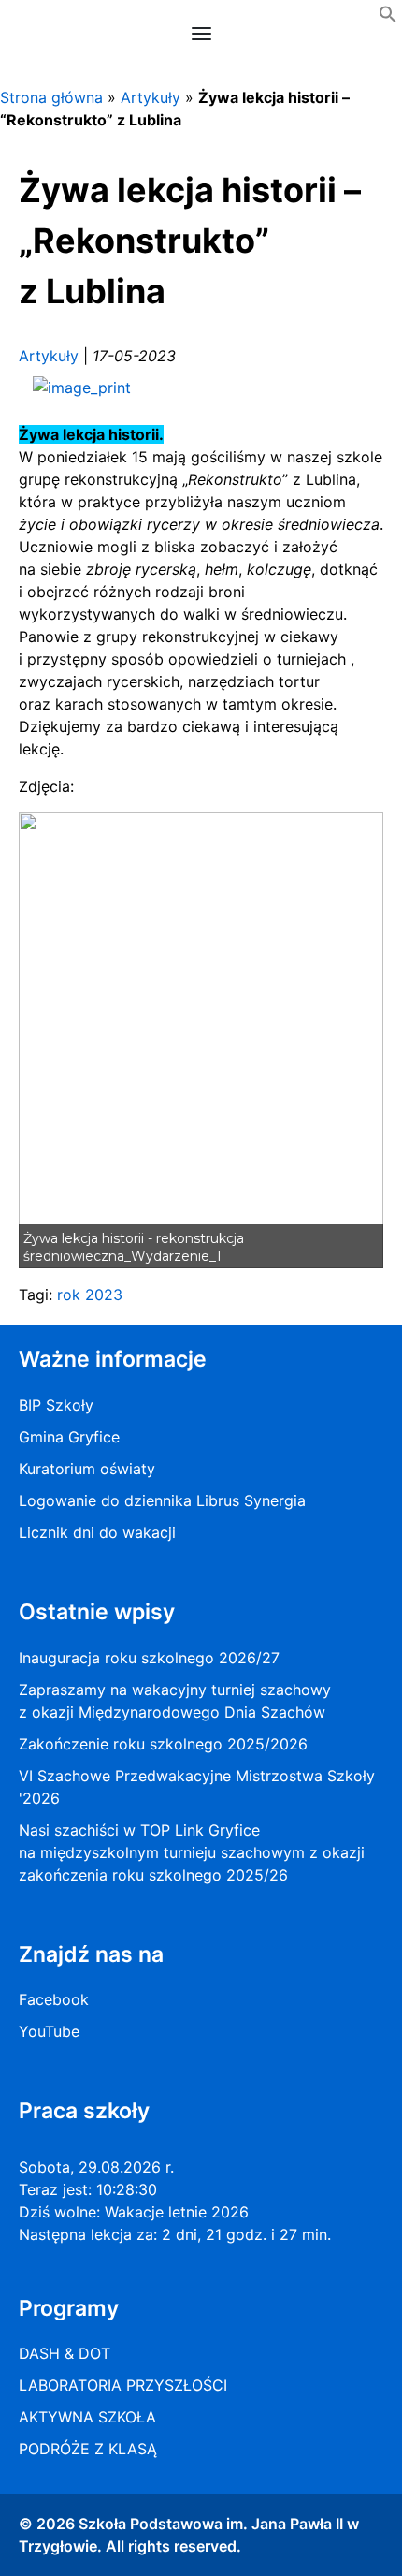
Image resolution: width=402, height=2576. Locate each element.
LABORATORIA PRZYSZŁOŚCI (123, 2385)
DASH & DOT (65, 2353)
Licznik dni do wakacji (97, 1532)
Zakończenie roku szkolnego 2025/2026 (163, 1744)
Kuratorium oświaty (87, 1469)
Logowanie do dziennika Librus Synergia (162, 1500)
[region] (201, 1041)
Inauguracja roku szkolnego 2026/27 (149, 1658)
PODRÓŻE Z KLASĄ (88, 2449)
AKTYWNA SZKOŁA (87, 2417)
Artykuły (151, 97)
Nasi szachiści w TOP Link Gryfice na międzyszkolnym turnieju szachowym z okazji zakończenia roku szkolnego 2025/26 (192, 1852)
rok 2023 (90, 1295)
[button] (388, 18)
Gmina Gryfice (69, 1437)
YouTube (49, 2031)
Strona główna (51, 97)
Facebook (54, 1999)
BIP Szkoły (56, 1405)
